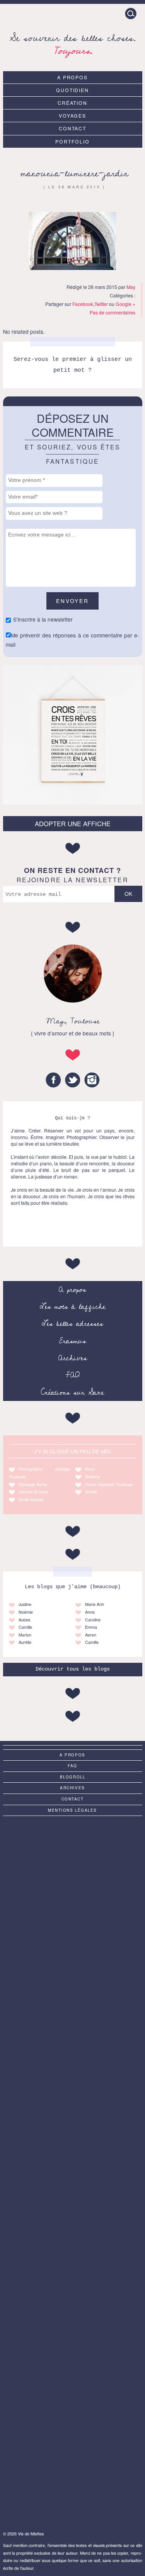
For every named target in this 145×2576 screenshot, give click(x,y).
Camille (25, 1627)
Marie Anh (95, 1604)
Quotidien (73, 90)
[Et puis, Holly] (73, 2481)
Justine (25, 1604)
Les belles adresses (72, 1324)
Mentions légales (72, 1810)
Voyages (73, 115)
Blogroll (73, 1777)
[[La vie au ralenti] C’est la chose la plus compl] (73, 1861)
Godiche (93, 1477)
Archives (73, 1358)
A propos (73, 77)
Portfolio (72, 141)
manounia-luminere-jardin (74, 173)
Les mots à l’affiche (73, 1307)
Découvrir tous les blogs (73, 1669)
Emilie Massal (31, 1499)
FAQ (72, 1375)
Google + (125, 304)
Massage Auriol (33, 1484)
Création (73, 103)
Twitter (101, 304)
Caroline (93, 1620)
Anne (90, 1469)
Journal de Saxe (33, 1492)
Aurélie (25, 1642)
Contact (73, 128)
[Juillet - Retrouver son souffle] (73, 2403)
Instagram (92, 1080)
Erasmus (73, 1341)
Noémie (26, 1612)
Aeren (91, 1635)
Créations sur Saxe (72, 1392)
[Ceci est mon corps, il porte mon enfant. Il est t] (73, 2093)
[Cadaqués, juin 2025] (73, 2326)
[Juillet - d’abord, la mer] (73, 1939)
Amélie (91, 1492)
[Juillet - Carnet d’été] (73, 2171)
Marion (25, 1635)
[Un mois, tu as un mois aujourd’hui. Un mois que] (73, 2016)
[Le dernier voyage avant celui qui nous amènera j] (73, 2248)
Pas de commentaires (113, 312)
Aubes (24, 1620)
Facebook (83, 304)
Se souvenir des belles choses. (72, 43)
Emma (91, 1627)
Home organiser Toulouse (109, 1484)
